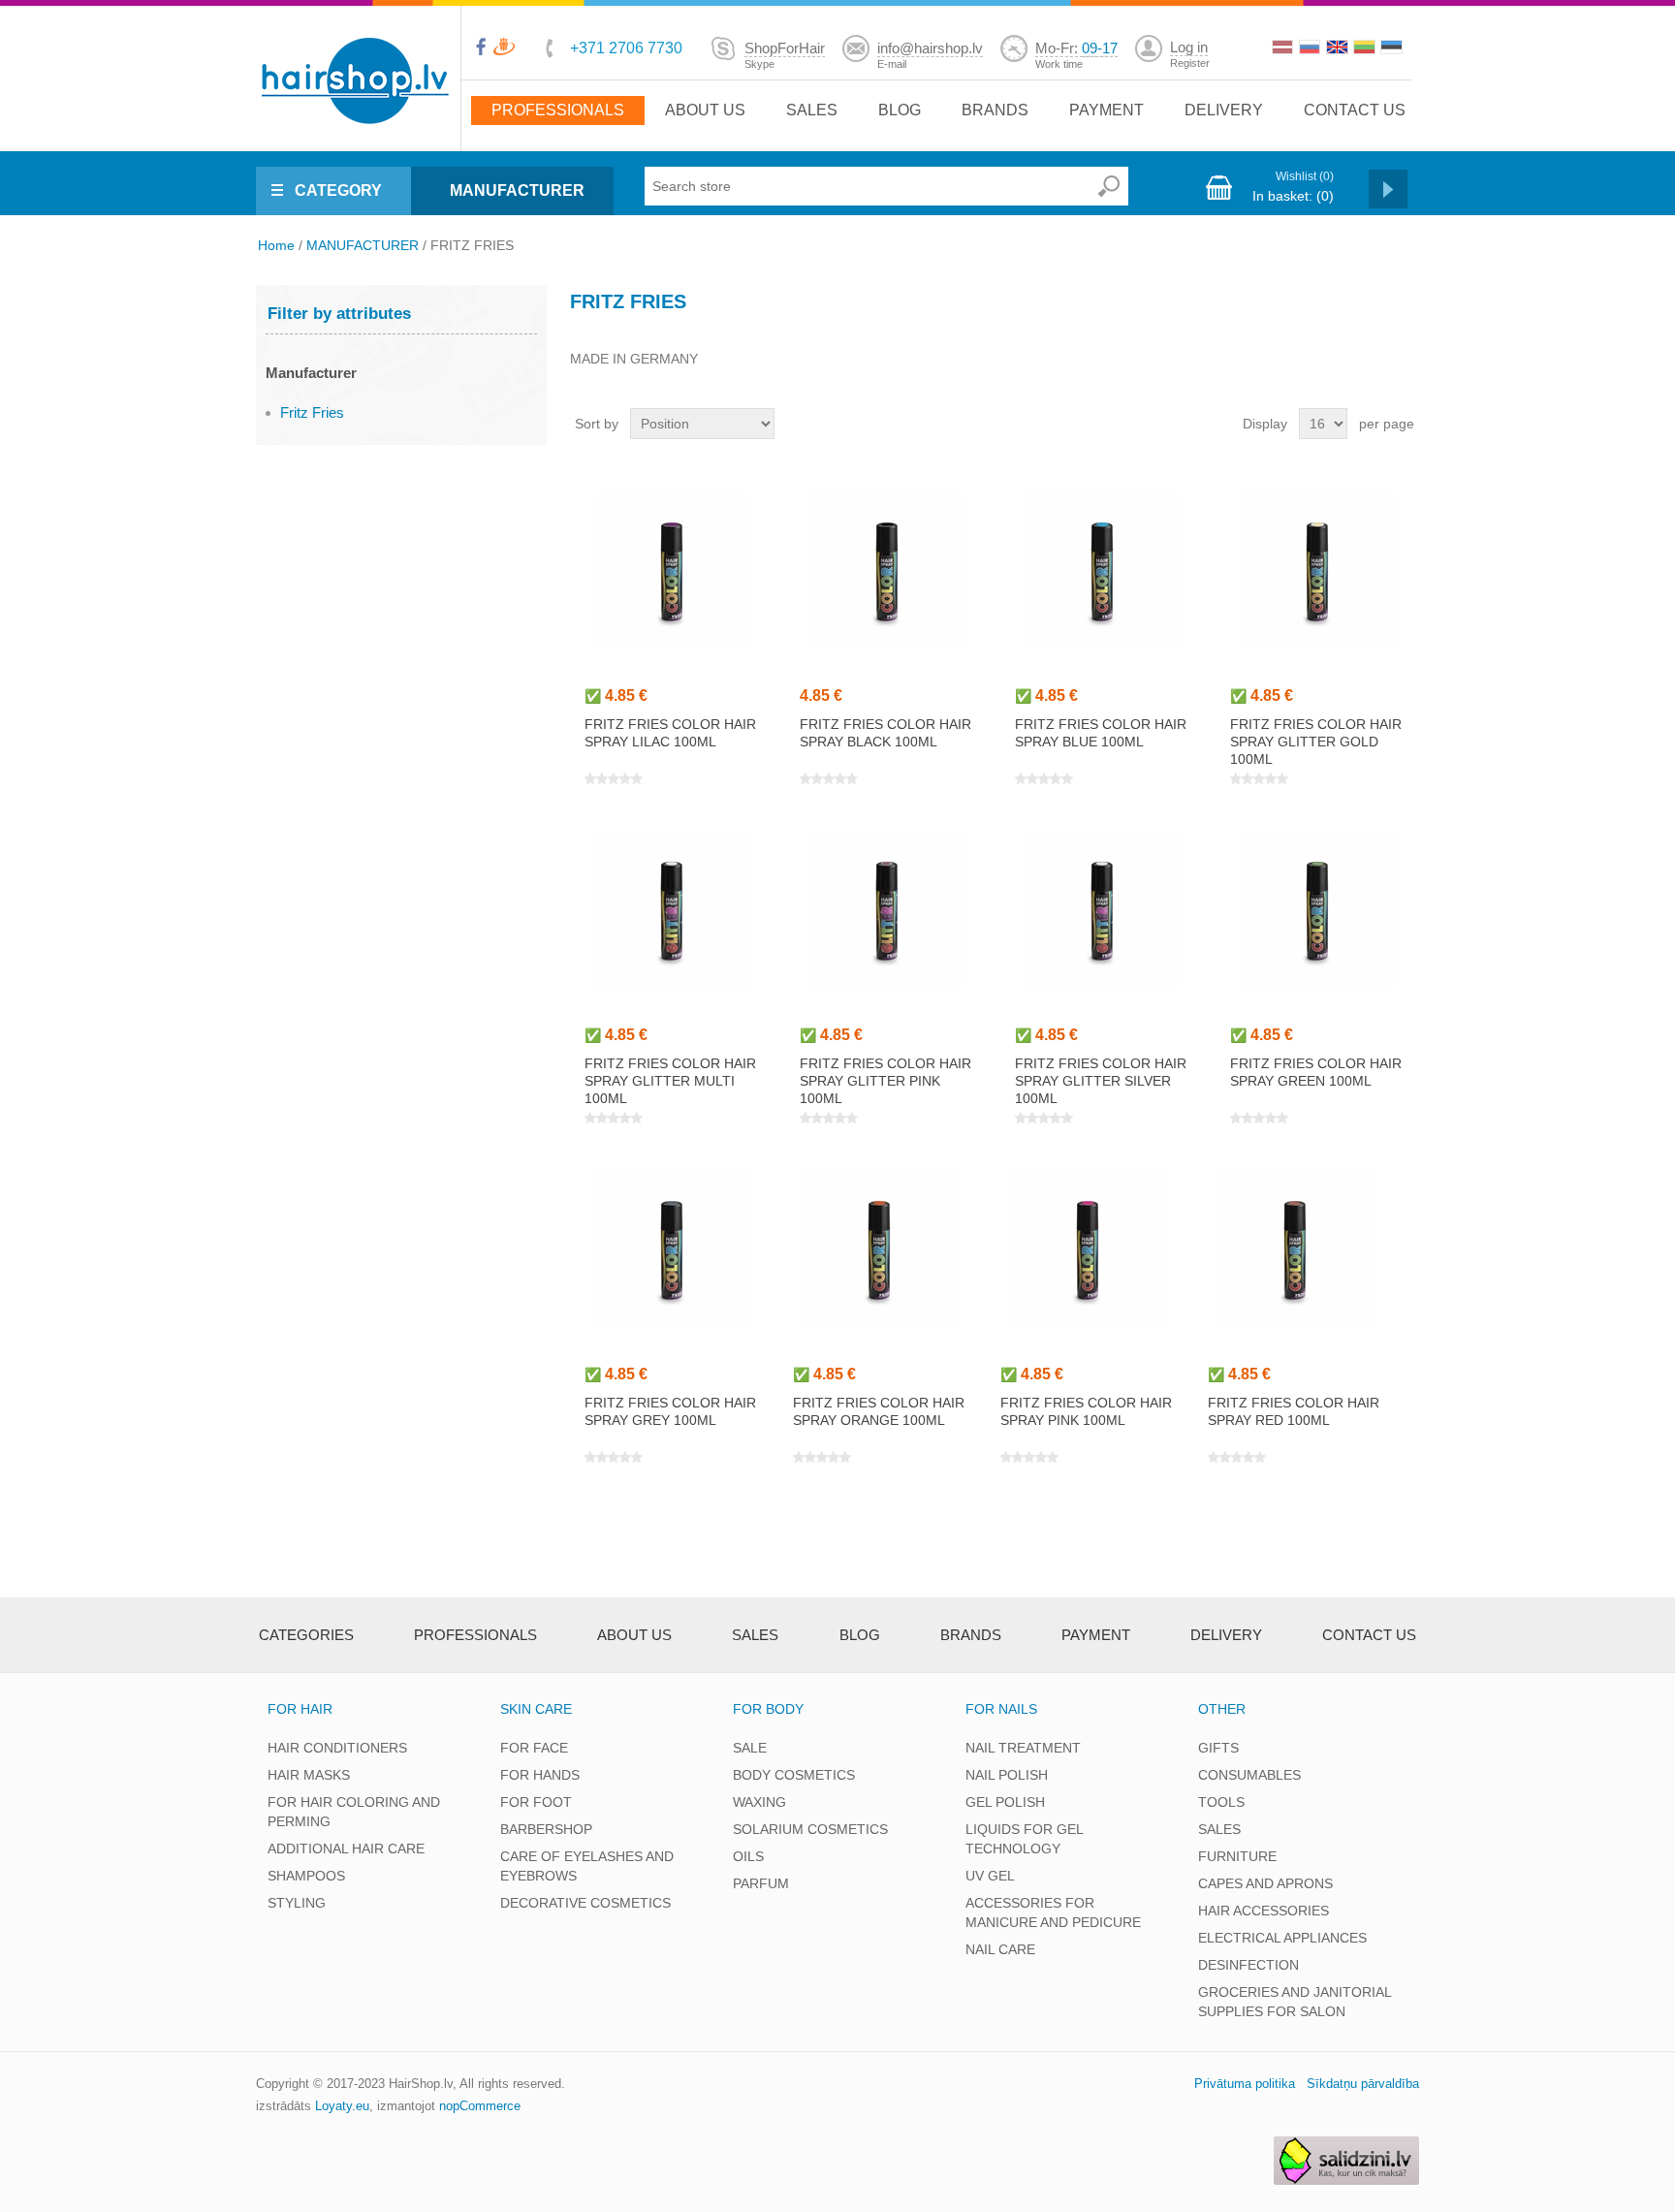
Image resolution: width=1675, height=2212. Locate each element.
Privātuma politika (1245, 2084)
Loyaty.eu (342, 2106)
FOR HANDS (540, 1775)
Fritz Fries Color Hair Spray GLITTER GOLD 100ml (1316, 742)
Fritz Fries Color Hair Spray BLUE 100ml (1101, 733)
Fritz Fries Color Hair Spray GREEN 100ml (1316, 1072)
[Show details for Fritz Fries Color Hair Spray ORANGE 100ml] (880, 1249)
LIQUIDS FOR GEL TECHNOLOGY (1024, 1839)
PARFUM (761, 1883)
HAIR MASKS (309, 1775)
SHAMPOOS (306, 1876)
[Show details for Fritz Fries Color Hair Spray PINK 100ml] (1087, 1249)
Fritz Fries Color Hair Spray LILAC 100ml (670, 733)
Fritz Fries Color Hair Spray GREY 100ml (670, 1411)
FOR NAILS (1001, 1709)
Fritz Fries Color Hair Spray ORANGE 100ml (879, 1411)
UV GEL (990, 1876)
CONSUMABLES (1249, 1775)
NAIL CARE (1000, 1949)
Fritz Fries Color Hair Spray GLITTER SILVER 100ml (1101, 1081)
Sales (812, 110)
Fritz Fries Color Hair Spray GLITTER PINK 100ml (885, 1081)
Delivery (1224, 110)
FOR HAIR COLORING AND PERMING (354, 1812)
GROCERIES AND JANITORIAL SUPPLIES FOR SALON (1295, 2002)
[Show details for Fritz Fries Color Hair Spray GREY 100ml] (671, 1249)
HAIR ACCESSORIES (1264, 1911)
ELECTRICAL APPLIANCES (1282, 1938)
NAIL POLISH (1007, 1775)
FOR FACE (534, 1748)
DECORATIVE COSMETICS (585, 1903)
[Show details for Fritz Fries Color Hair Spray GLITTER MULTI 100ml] (671, 910)
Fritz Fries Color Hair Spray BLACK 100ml (885, 733)
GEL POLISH (1005, 1802)
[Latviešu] (1284, 49)
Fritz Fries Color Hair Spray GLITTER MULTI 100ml (670, 1081)
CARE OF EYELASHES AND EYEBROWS (587, 1866)
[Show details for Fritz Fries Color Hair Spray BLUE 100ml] (1102, 570)
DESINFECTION (1248, 1965)
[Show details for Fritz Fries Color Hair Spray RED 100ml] (1295, 1249)
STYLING (297, 1903)
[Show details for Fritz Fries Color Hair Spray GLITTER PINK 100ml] (886, 910)
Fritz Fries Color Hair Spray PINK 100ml (1086, 1411)
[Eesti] (1393, 49)
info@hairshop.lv (930, 48)
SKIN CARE (536, 1709)
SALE (750, 1748)
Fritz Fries (312, 412)
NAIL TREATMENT (1023, 1748)
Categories (306, 1635)
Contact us (1355, 110)
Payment (1106, 110)
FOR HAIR (300, 1709)
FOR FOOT (536, 1802)
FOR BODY (768, 1709)
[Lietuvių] (1366, 49)
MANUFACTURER (517, 190)
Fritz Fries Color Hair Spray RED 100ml (1294, 1411)
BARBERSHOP (546, 1829)
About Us (705, 110)
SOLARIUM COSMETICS (810, 1829)
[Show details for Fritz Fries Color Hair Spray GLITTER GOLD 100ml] (1317, 570)
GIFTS (1218, 1748)
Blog (900, 110)
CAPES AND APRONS (1265, 1883)
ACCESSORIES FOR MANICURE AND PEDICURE (1053, 1912)
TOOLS (1221, 1802)
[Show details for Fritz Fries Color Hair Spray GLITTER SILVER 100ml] (1102, 910)
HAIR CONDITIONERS (337, 1748)
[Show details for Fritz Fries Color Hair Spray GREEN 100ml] (1317, 910)
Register (1190, 63)
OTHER (1222, 1709)
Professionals (558, 110)
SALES (1219, 1829)
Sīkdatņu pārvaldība (1363, 2084)
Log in (1189, 47)
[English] (1339, 49)
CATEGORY (338, 190)
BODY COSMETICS (794, 1775)
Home (276, 245)
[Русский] (1312, 49)
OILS (748, 1856)
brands (995, 110)
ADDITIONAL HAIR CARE (346, 1849)
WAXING (759, 1802)
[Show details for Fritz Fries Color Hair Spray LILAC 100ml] (671, 570)
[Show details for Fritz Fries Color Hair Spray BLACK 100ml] (886, 570)
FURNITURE (1237, 1856)
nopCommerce (480, 2106)
